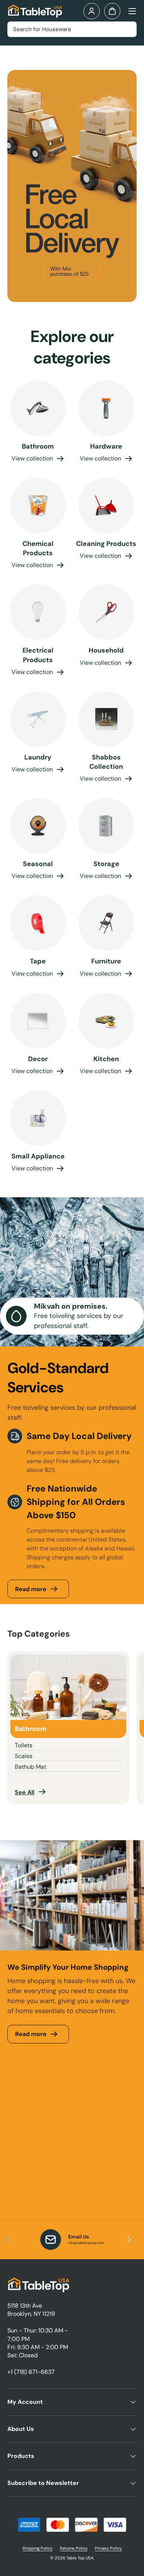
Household (106, 650)
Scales (24, 1756)
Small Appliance (38, 1156)
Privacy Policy (108, 2548)
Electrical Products (38, 655)
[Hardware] (106, 408)
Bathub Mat (30, 1767)
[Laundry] (38, 719)
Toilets (24, 1745)
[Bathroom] (38, 408)
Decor (38, 1059)
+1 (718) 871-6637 (31, 2372)
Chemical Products (38, 548)
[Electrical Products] (38, 612)
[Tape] (38, 923)
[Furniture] (106, 923)
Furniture (106, 961)
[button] (112, 11)
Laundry (38, 757)
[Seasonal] (38, 826)
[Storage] (106, 826)
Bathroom (38, 446)
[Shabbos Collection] (106, 719)
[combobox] (72, 29)
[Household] (106, 612)
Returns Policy (74, 2548)
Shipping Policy (37, 2548)
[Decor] (38, 1021)
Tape (38, 961)
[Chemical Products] (38, 506)
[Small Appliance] (38, 1118)
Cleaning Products (106, 544)
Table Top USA (80, 2558)
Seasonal (38, 864)
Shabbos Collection (106, 762)
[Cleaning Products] (106, 506)
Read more (31, 1589)
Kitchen (106, 1059)
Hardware (106, 446)
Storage (106, 864)
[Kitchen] (106, 1021)
